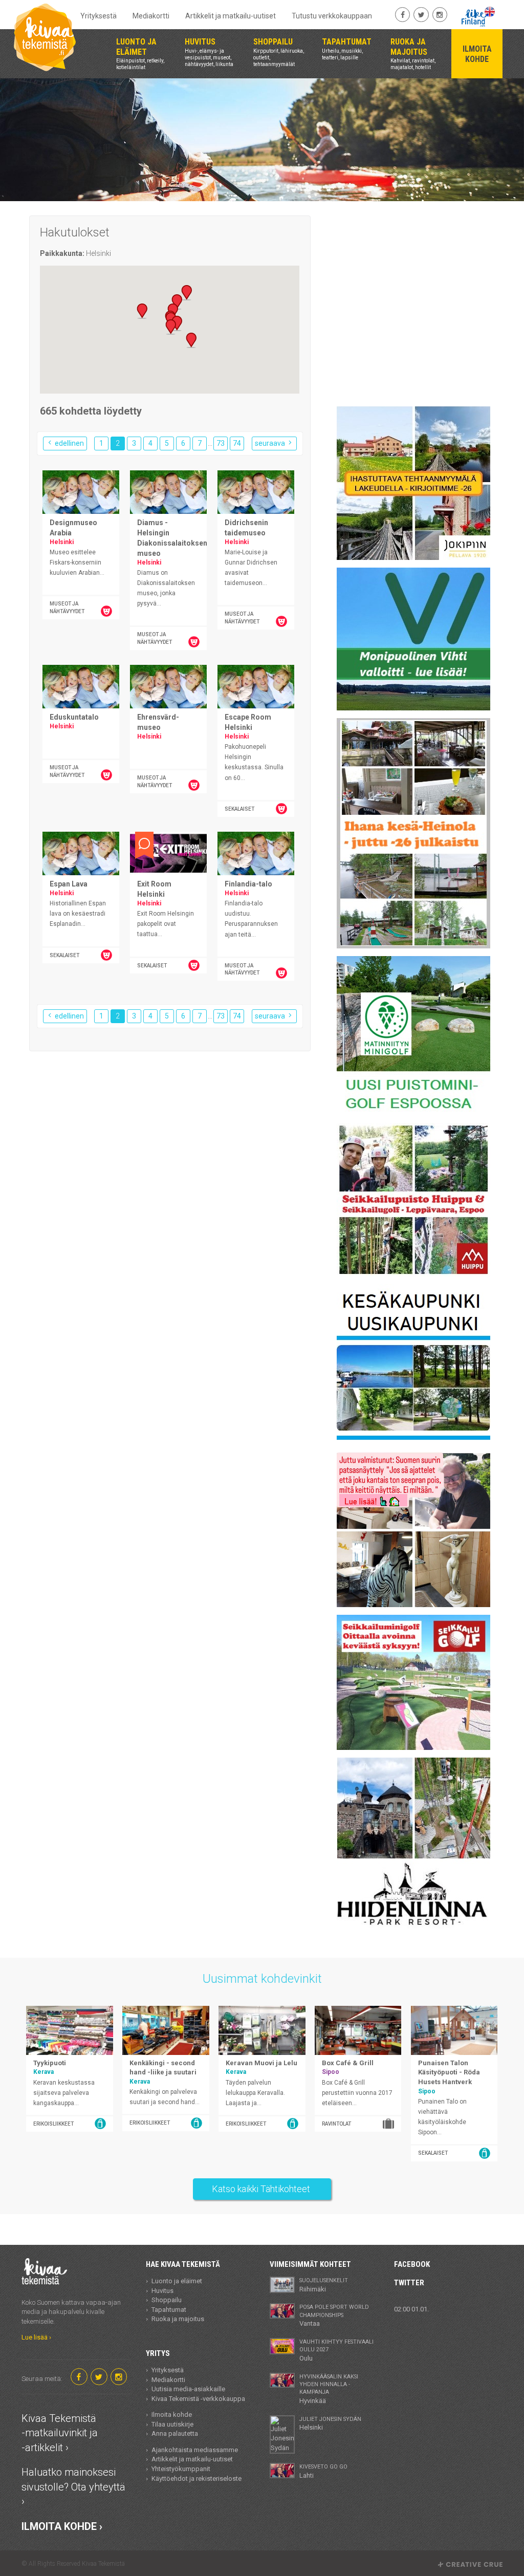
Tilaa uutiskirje (172, 2424)
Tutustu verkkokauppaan (332, 16)
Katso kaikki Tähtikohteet (262, 2189)
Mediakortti (151, 16)
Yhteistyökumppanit (181, 2469)
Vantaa (334, 2315)
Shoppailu (167, 2300)
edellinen (69, 443)
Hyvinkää (329, 2389)
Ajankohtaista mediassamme (195, 2450)
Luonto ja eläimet (177, 2281)
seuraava (271, 443)
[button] (142, 311)
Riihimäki (324, 2285)
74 (237, 443)
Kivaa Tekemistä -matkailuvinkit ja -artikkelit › (60, 2433)
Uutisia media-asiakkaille (188, 2389)
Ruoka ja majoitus (178, 2319)
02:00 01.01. (411, 2309)
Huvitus (162, 2291)
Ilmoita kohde (172, 2415)
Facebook (412, 2264)
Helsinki (330, 2423)
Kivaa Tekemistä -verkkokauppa (198, 2399)
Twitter (409, 2283)
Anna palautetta (175, 2433)
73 (221, 443)
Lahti (323, 2471)
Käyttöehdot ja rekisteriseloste (196, 2478)
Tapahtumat (169, 2310)
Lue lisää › (36, 2337)
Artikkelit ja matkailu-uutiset (231, 16)
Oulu (336, 2350)
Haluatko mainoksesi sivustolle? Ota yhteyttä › (73, 2487)
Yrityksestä (99, 16)
